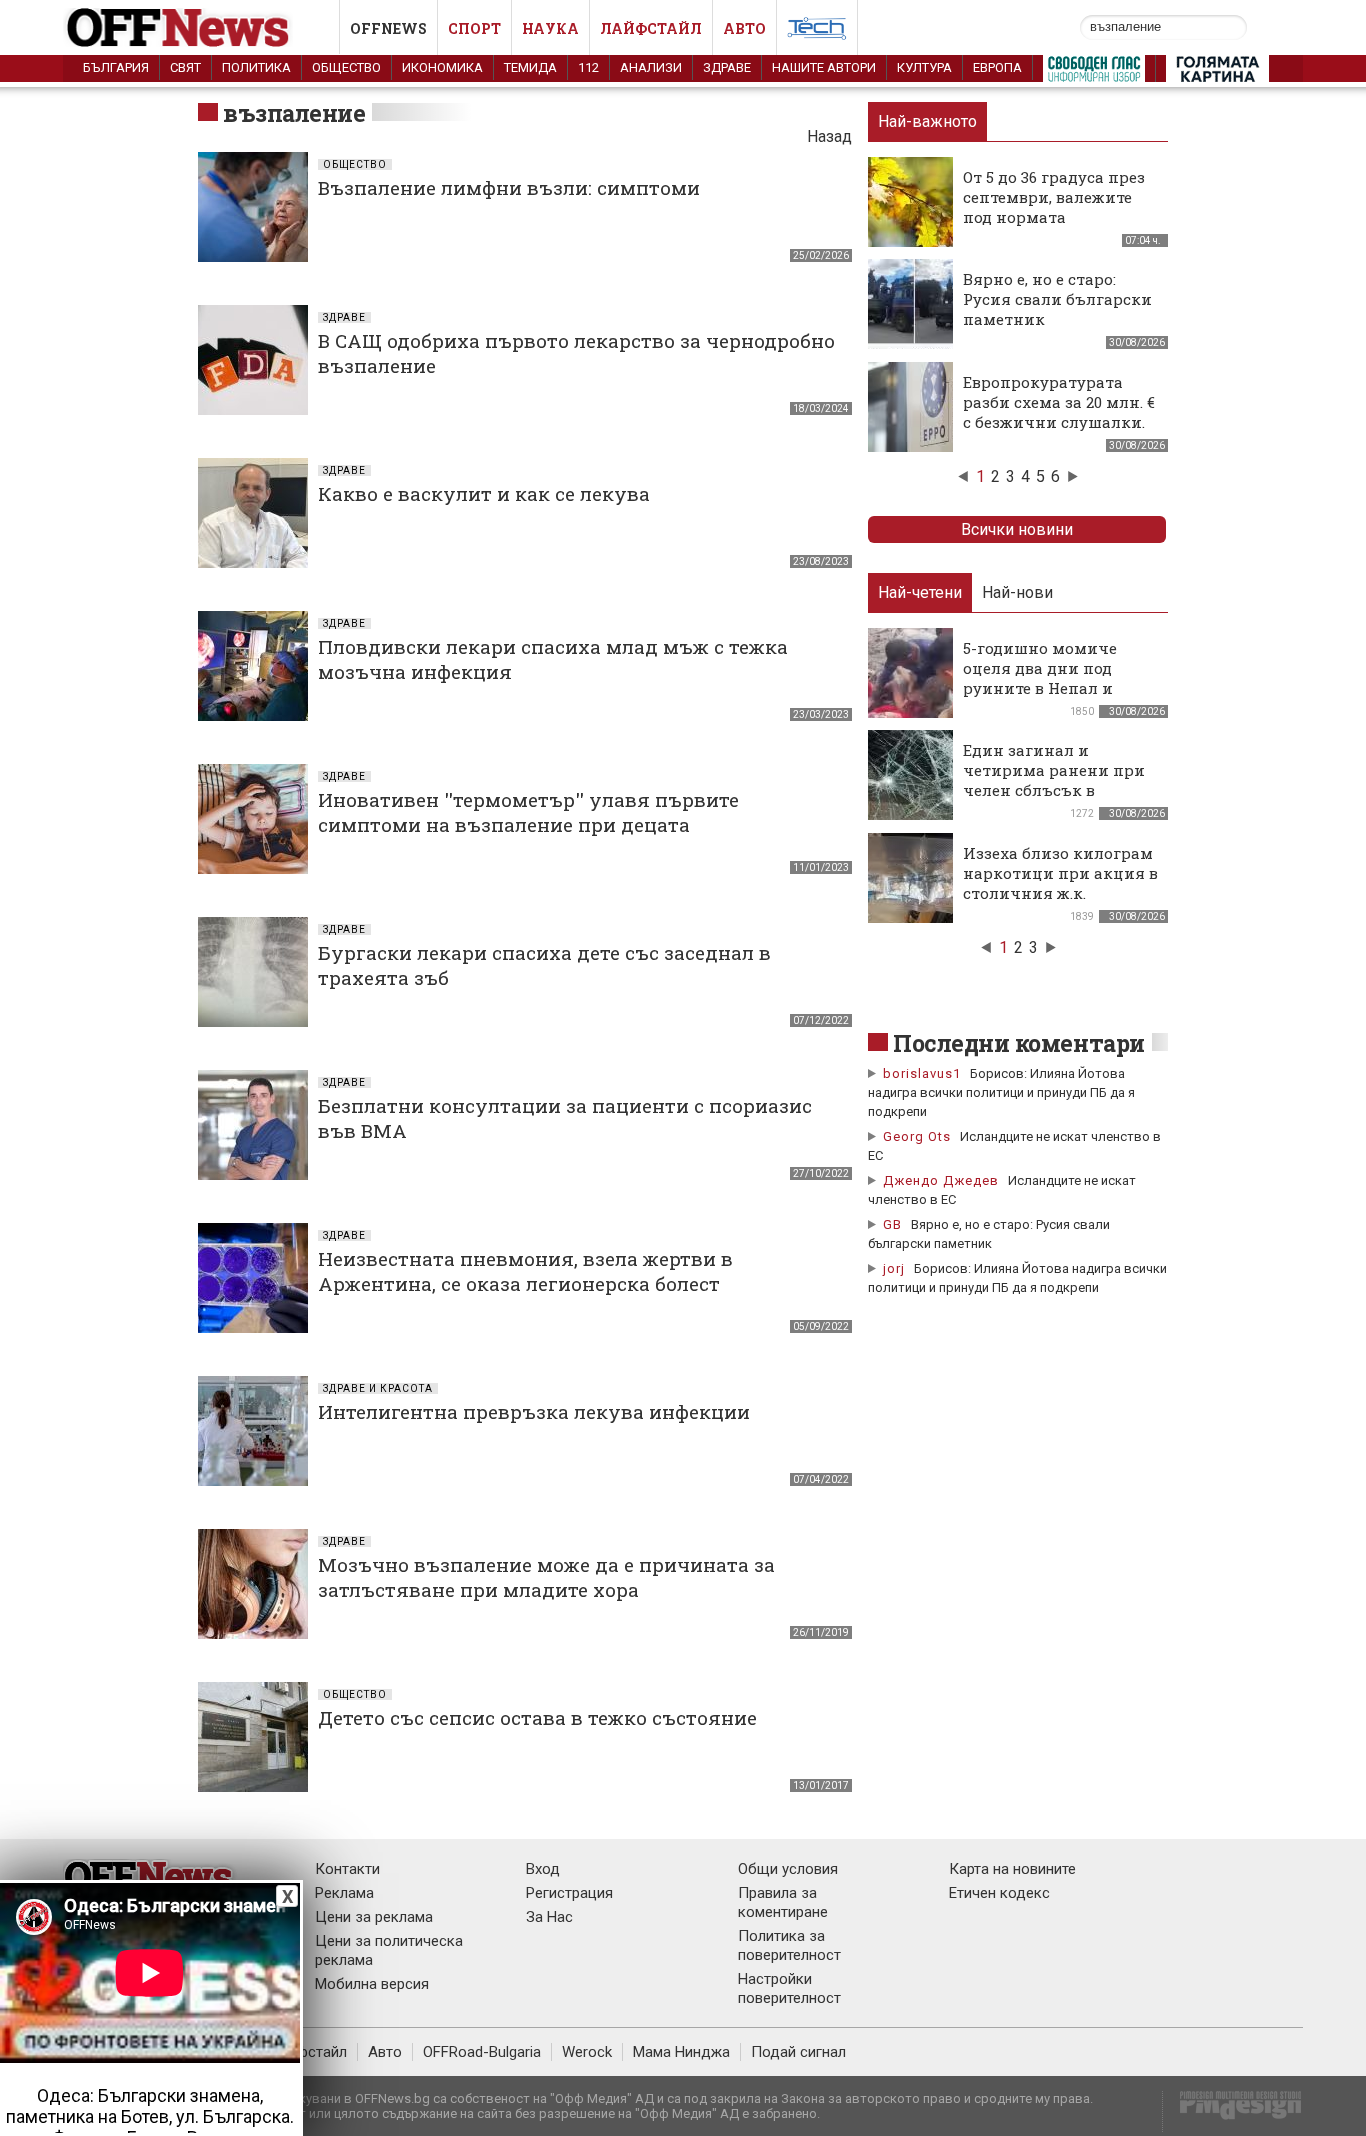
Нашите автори (824, 67)
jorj (896, 1268)
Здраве (727, 67)
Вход (543, 1869)
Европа (997, 67)
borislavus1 (922, 1073)
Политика (256, 67)
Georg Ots (917, 1136)
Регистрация (569, 1893)
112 (588, 67)
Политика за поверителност (789, 1945)
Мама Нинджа (681, 2052)
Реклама (344, 1893)
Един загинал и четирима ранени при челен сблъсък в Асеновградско (1054, 780)
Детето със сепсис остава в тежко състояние (537, 1717)
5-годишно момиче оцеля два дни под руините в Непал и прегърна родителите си (1050, 688)
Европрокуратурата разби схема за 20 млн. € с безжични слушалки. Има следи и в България (1059, 422)
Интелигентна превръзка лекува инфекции (534, 1411)
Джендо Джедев (941, 1180)
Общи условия (788, 1869)
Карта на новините (1012, 1869)
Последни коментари (1019, 1043)
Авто (744, 28)
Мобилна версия (372, 1984)
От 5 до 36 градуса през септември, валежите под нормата (1054, 197)
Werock (587, 2052)
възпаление (294, 113)
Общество (346, 67)
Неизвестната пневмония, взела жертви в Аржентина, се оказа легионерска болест (525, 1271)
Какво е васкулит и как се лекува (484, 493)
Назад (829, 136)
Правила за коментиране (783, 1902)
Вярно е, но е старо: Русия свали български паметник (1057, 299)
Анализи (651, 67)
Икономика (442, 67)
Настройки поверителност (789, 1988)
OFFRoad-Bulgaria (482, 2052)
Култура (924, 67)
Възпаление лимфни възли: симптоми (509, 187)
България (116, 67)
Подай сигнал (798, 2052)
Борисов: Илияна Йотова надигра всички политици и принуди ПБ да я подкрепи (1001, 1092)
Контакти (347, 1869)
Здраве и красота (378, 1388)
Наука (550, 28)
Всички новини (1017, 529)
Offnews (388, 28)
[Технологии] (817, 32)
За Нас (549, 1917)
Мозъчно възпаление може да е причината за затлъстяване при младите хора (546, 1577)
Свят (185, 67)
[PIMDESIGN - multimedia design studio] (1232, 2111)
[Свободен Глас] (1094, 73)
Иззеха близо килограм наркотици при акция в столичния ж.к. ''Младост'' (1060, 883)
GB (892, 1224)
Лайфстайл (651, 28)
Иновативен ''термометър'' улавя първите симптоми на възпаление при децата (528, 812)
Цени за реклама (374, 1917)
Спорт (474, 28)
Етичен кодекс (999, 1893)
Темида (530, 67)
